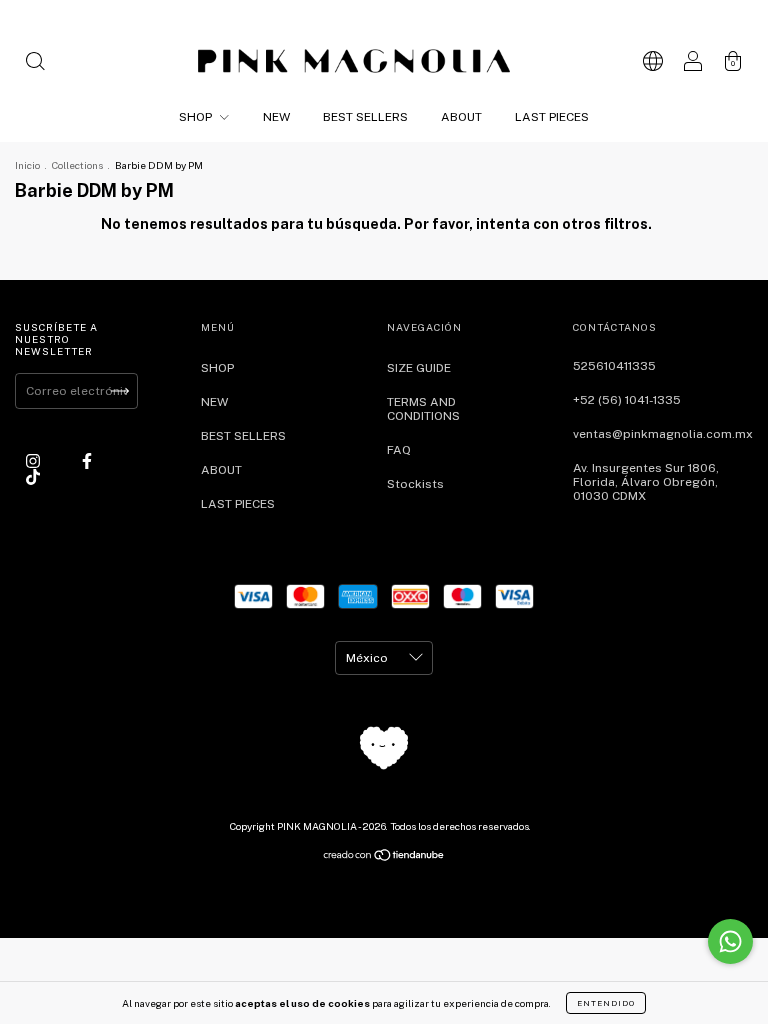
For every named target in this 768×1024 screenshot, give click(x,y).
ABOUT (461, 117)
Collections (77, 165)
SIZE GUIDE (419, 368)
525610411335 (614, 366)
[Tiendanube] (384, 858)
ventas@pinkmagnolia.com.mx (663, 434)
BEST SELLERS (365, 117)
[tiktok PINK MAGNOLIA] (33, 477)
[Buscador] (35, 64)
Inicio (27, 165)
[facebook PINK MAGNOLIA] (87, 461)
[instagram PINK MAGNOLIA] (34, 461)
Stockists (415, 484)
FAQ (399, 450)
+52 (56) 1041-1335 (627, 400)
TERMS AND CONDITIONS (423, 409)
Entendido (606, 1003)
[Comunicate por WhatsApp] (730, 941)
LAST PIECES (552, 117)
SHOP (197, 117)
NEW (276, 117)
